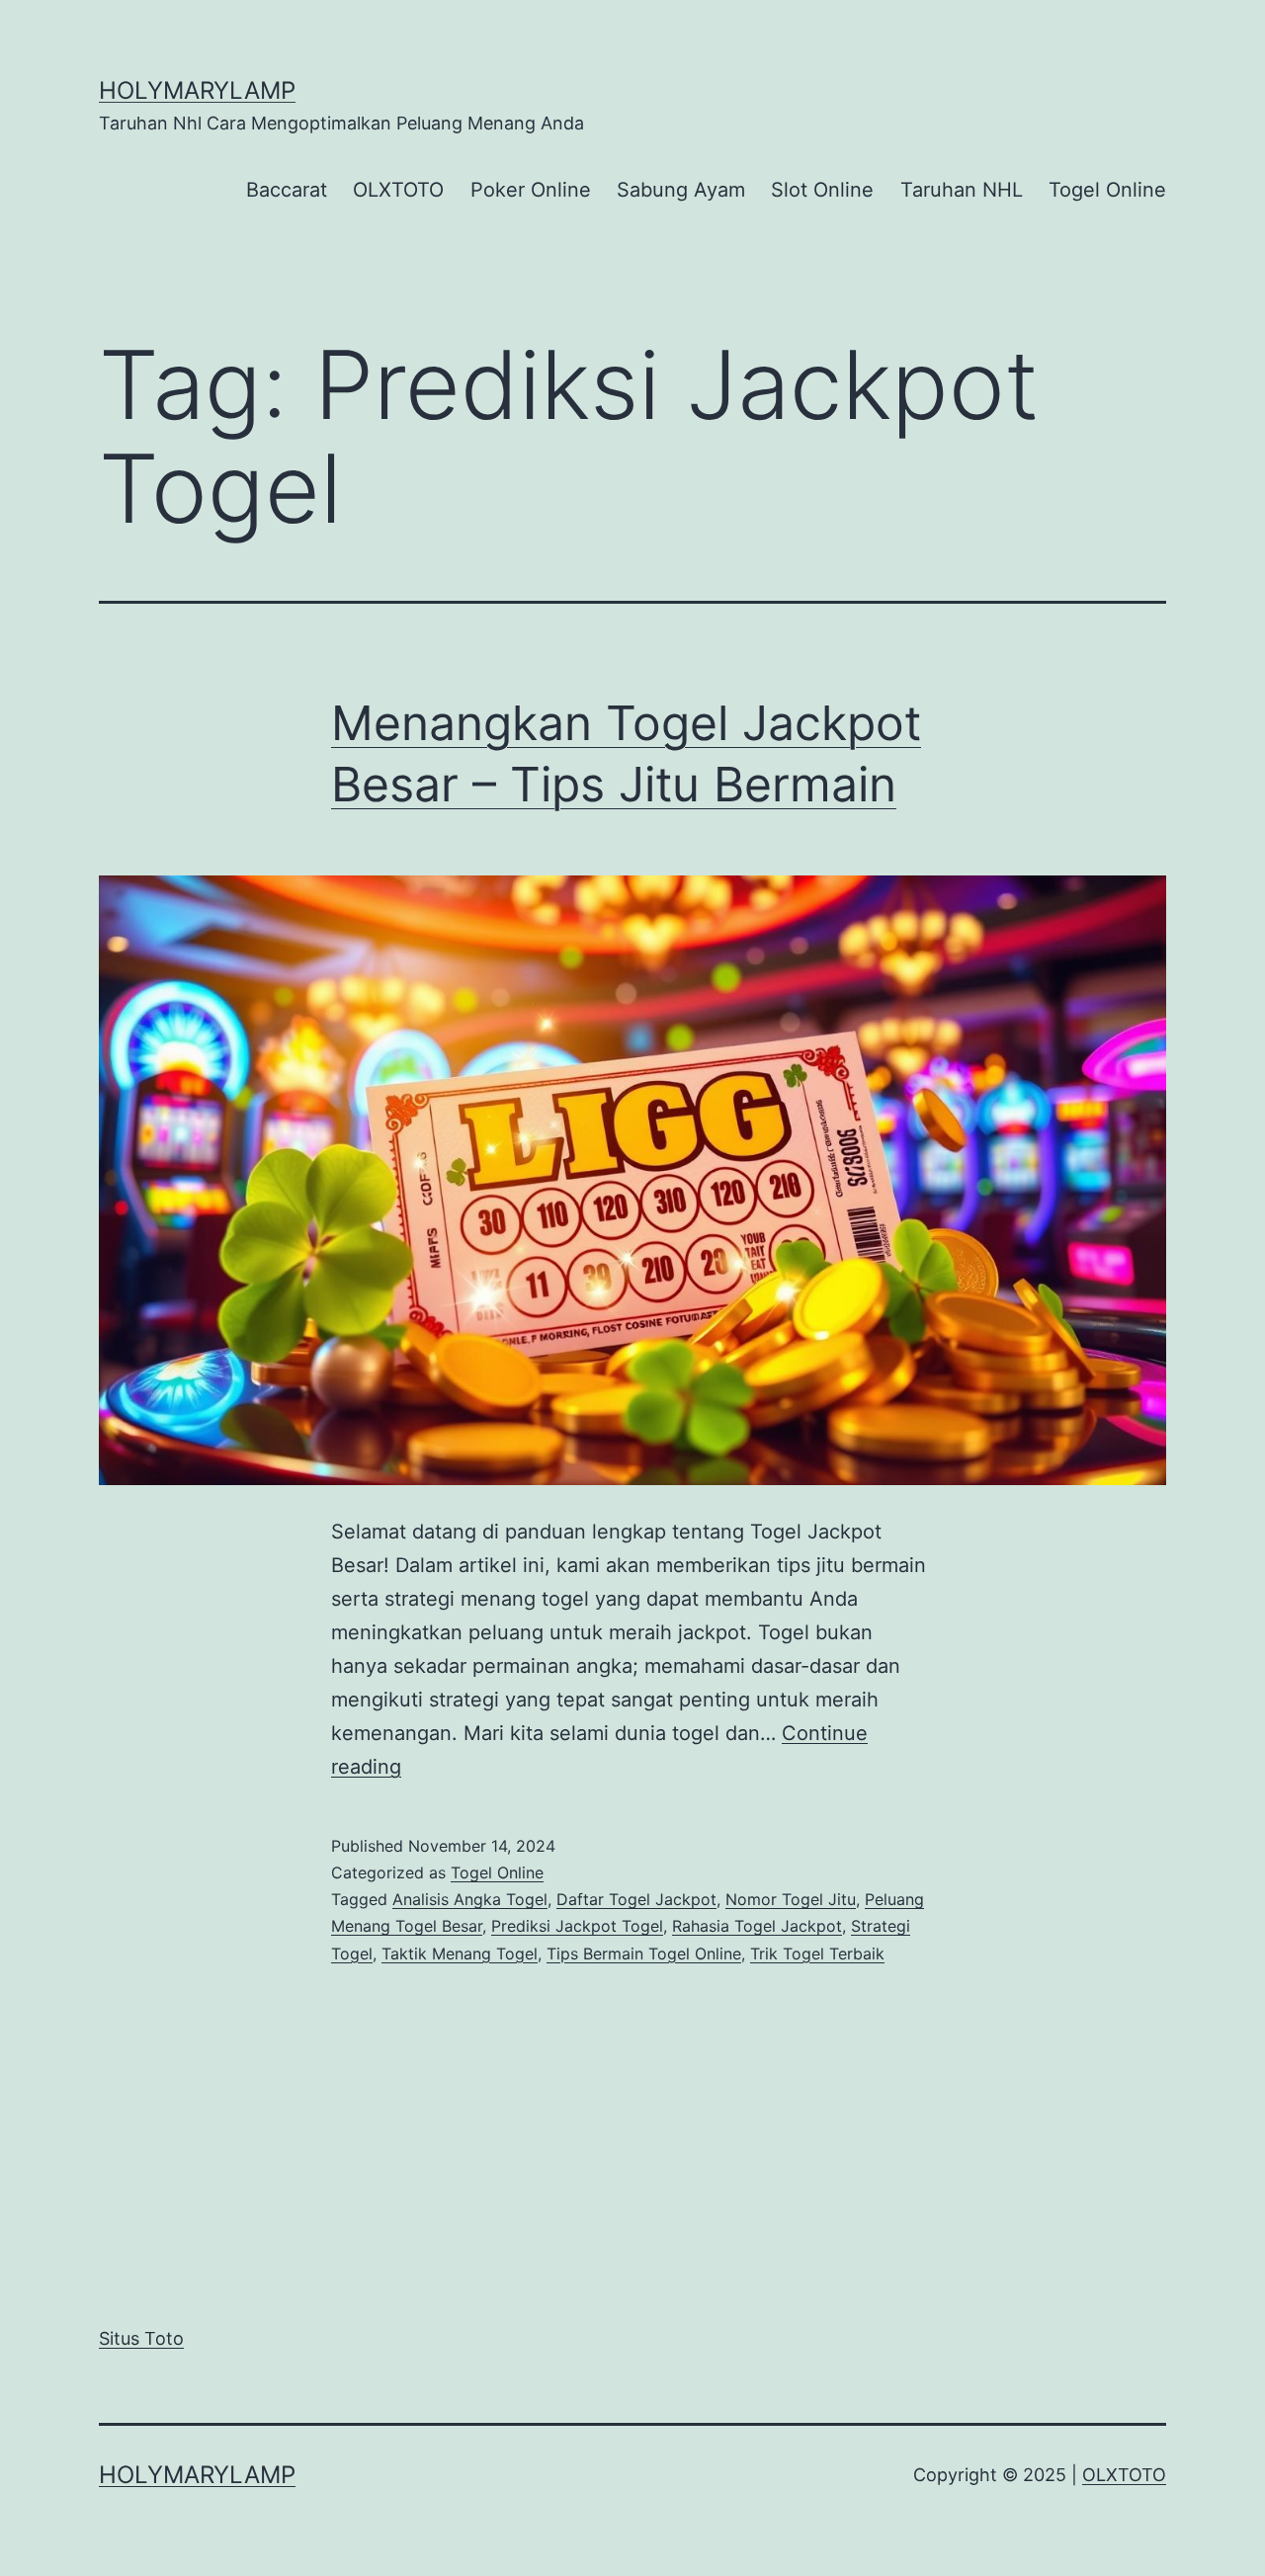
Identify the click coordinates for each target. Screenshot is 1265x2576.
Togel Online (1107, 190)
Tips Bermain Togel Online (644, 1953)
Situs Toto (141, 2338)
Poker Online (531, 190)
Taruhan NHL (962, 190)
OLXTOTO (398, 190)
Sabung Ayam (681, 190)
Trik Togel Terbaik (817, 1953)
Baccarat (287, 190)
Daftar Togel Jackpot (636, 1899)
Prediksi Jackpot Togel (577, 1926)
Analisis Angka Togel (470, 1899)
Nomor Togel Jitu (791, 1899)
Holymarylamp (197, 90)
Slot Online (822, 190)
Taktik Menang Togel (460, 1953)
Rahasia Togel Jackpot (757, 1926)
